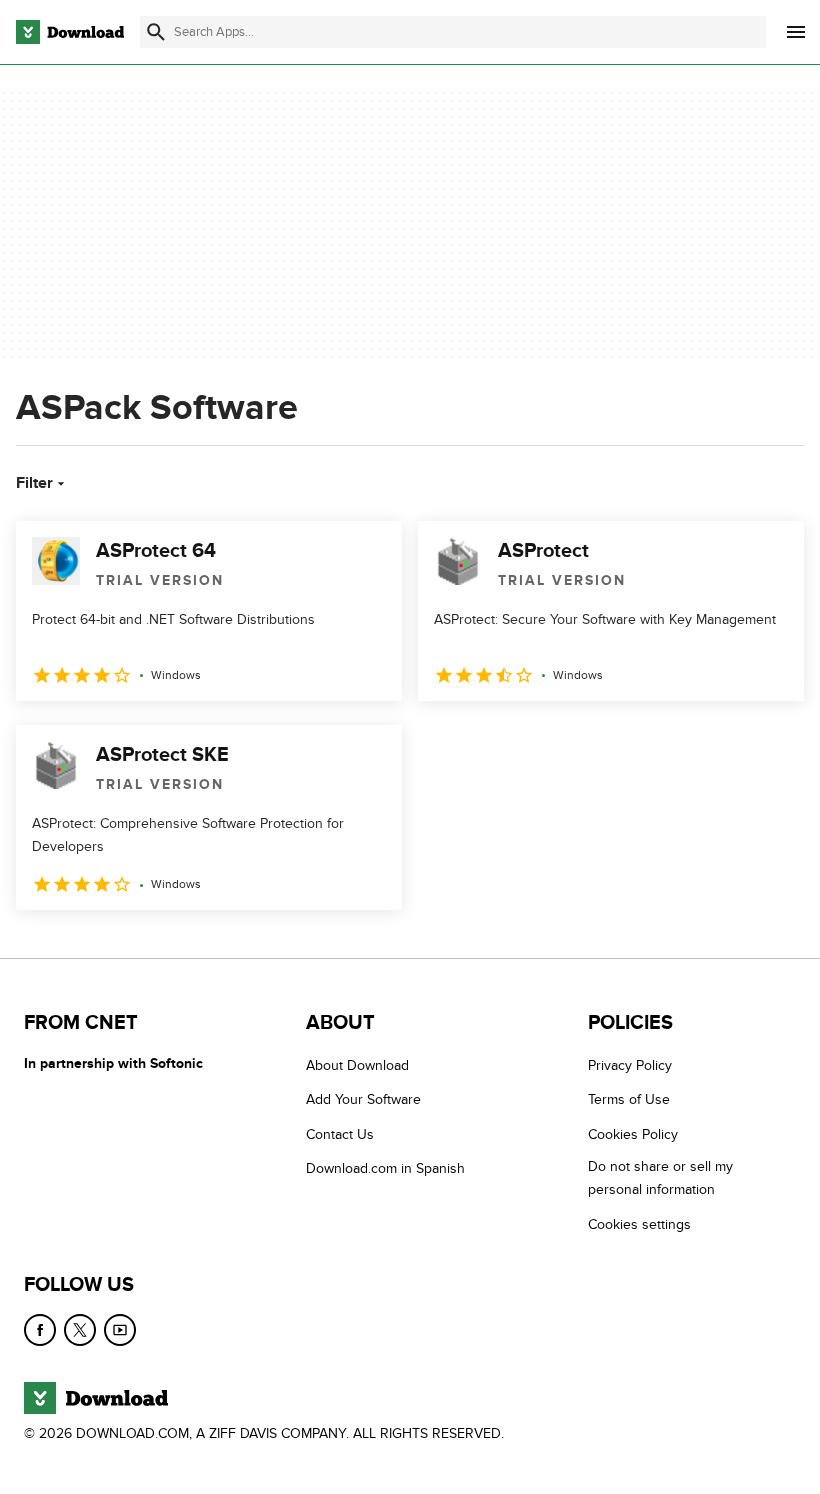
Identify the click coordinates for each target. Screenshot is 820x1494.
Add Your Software (363, 1099)
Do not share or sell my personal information (660, 1178)
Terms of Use (629, 1099)
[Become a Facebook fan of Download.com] (40, 1330)
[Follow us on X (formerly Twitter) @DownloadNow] (80, 1330)
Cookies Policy (633, 1134)
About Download (357, 1065)
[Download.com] (70, 32)
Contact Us (340, 1134)
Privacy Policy (630, 1065)
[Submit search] (156, 32)
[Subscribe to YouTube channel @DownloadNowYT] (120, 1330)
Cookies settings (639, 1224)
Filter (34, 483)
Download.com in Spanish (385, 1168)
